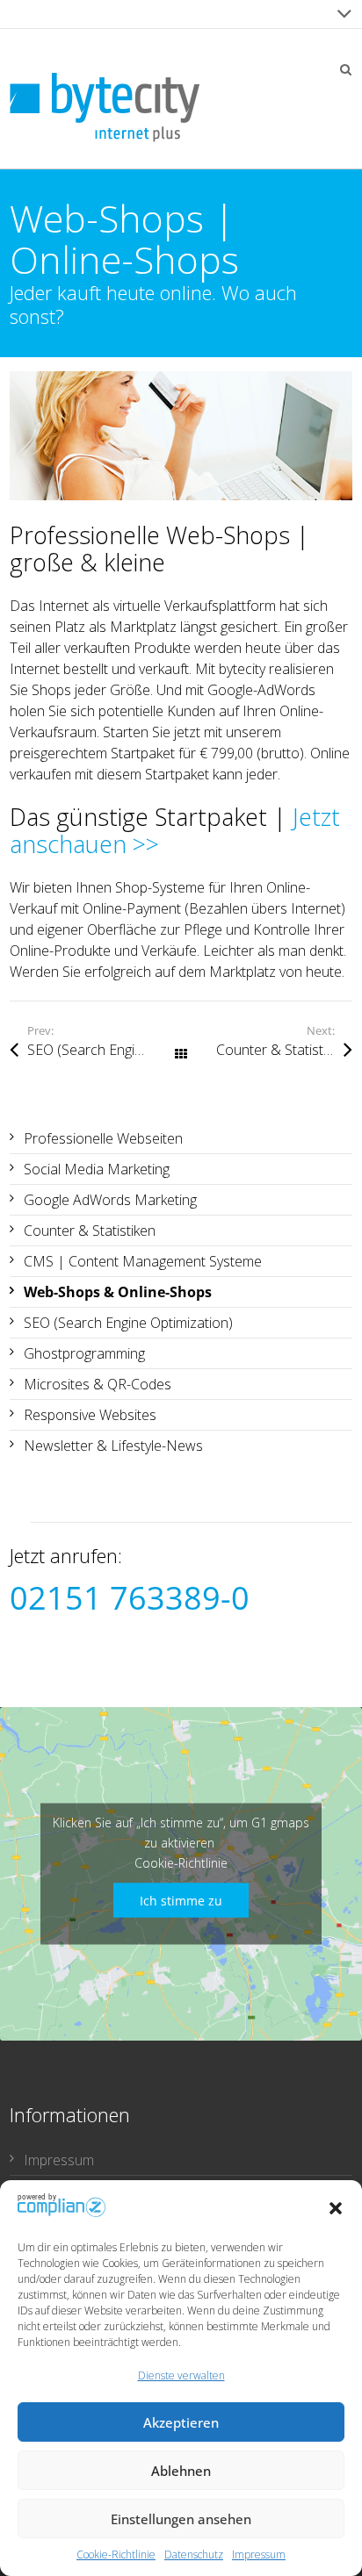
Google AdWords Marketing (110, 1200)
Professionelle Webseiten (103, 1138)
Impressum (259, 2554)
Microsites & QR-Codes (98, 1384)
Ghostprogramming (84, 1353)
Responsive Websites (90, 1415)
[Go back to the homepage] (105, 108)
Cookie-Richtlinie (116, 2554)
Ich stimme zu (181, 1900)
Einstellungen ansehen (181, 2519)
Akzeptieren (181, 2422)
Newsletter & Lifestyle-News (113, 1446)
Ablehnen (181, 2471)
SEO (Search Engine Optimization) (104, 1050)
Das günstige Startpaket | (175, 831)
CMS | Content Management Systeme (143, 1261)
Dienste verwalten (181, 2375)
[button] (336, 2208)
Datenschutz (194, 2554)
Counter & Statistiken (282, 1050)
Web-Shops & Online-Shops (118, 1292)
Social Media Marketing (97, 1169)
